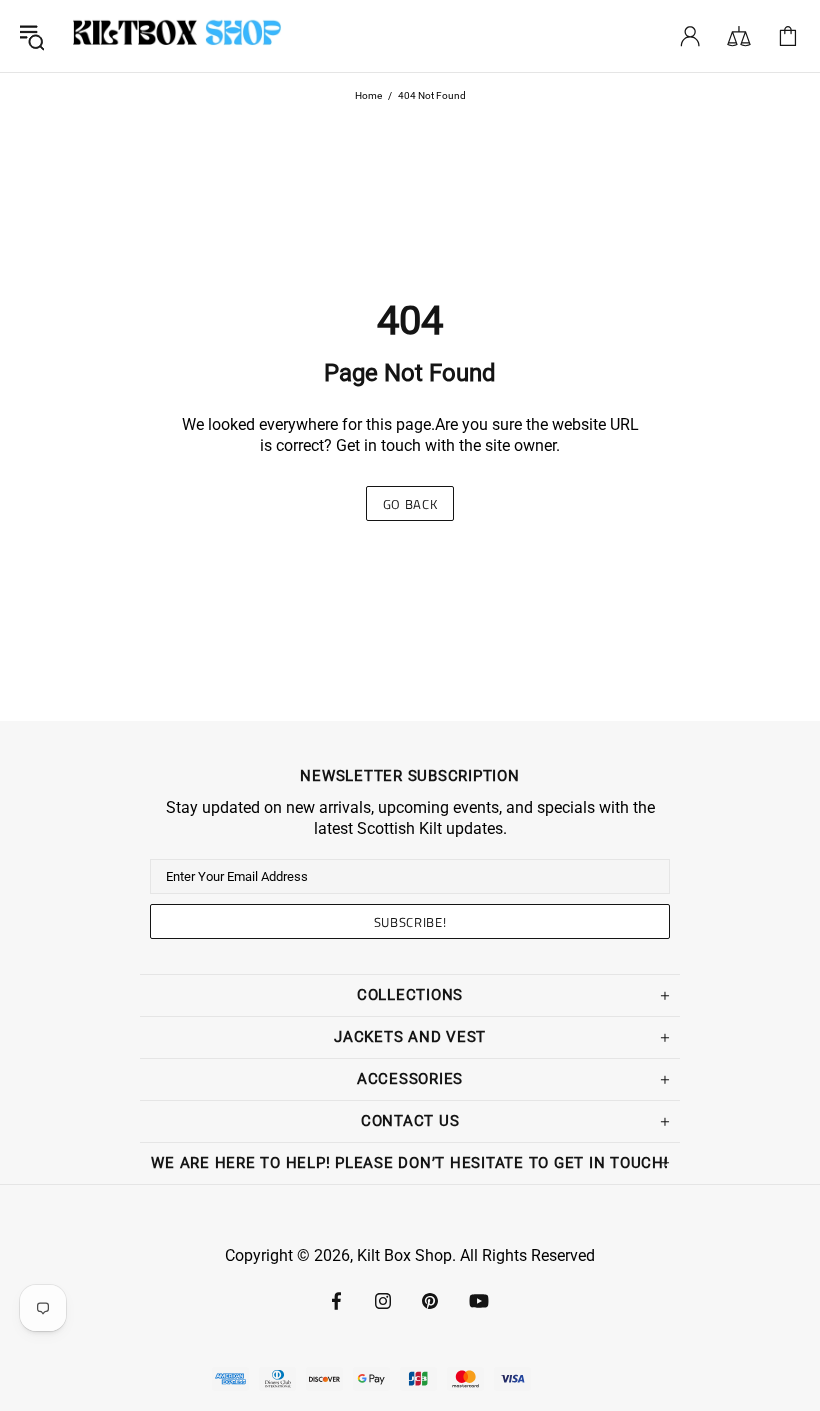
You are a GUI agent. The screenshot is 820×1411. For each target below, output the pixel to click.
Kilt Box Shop (177, 36)
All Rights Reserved (527, 1255)
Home (368, 95)
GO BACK (410, 504)
